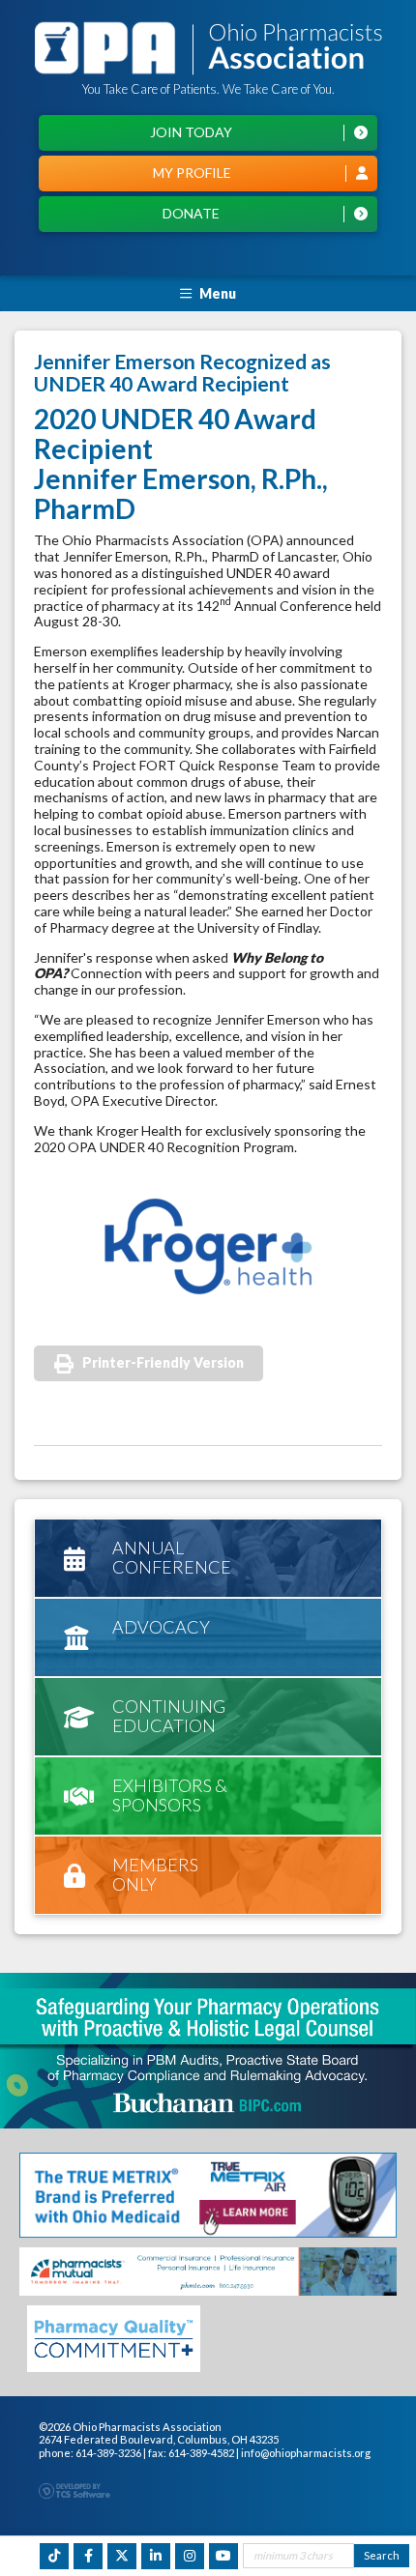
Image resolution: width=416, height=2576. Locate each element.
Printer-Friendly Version (163, 1362)
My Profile (192, 173)
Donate (191, 213)
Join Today (191, 132)
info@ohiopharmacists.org (306, 2453)
